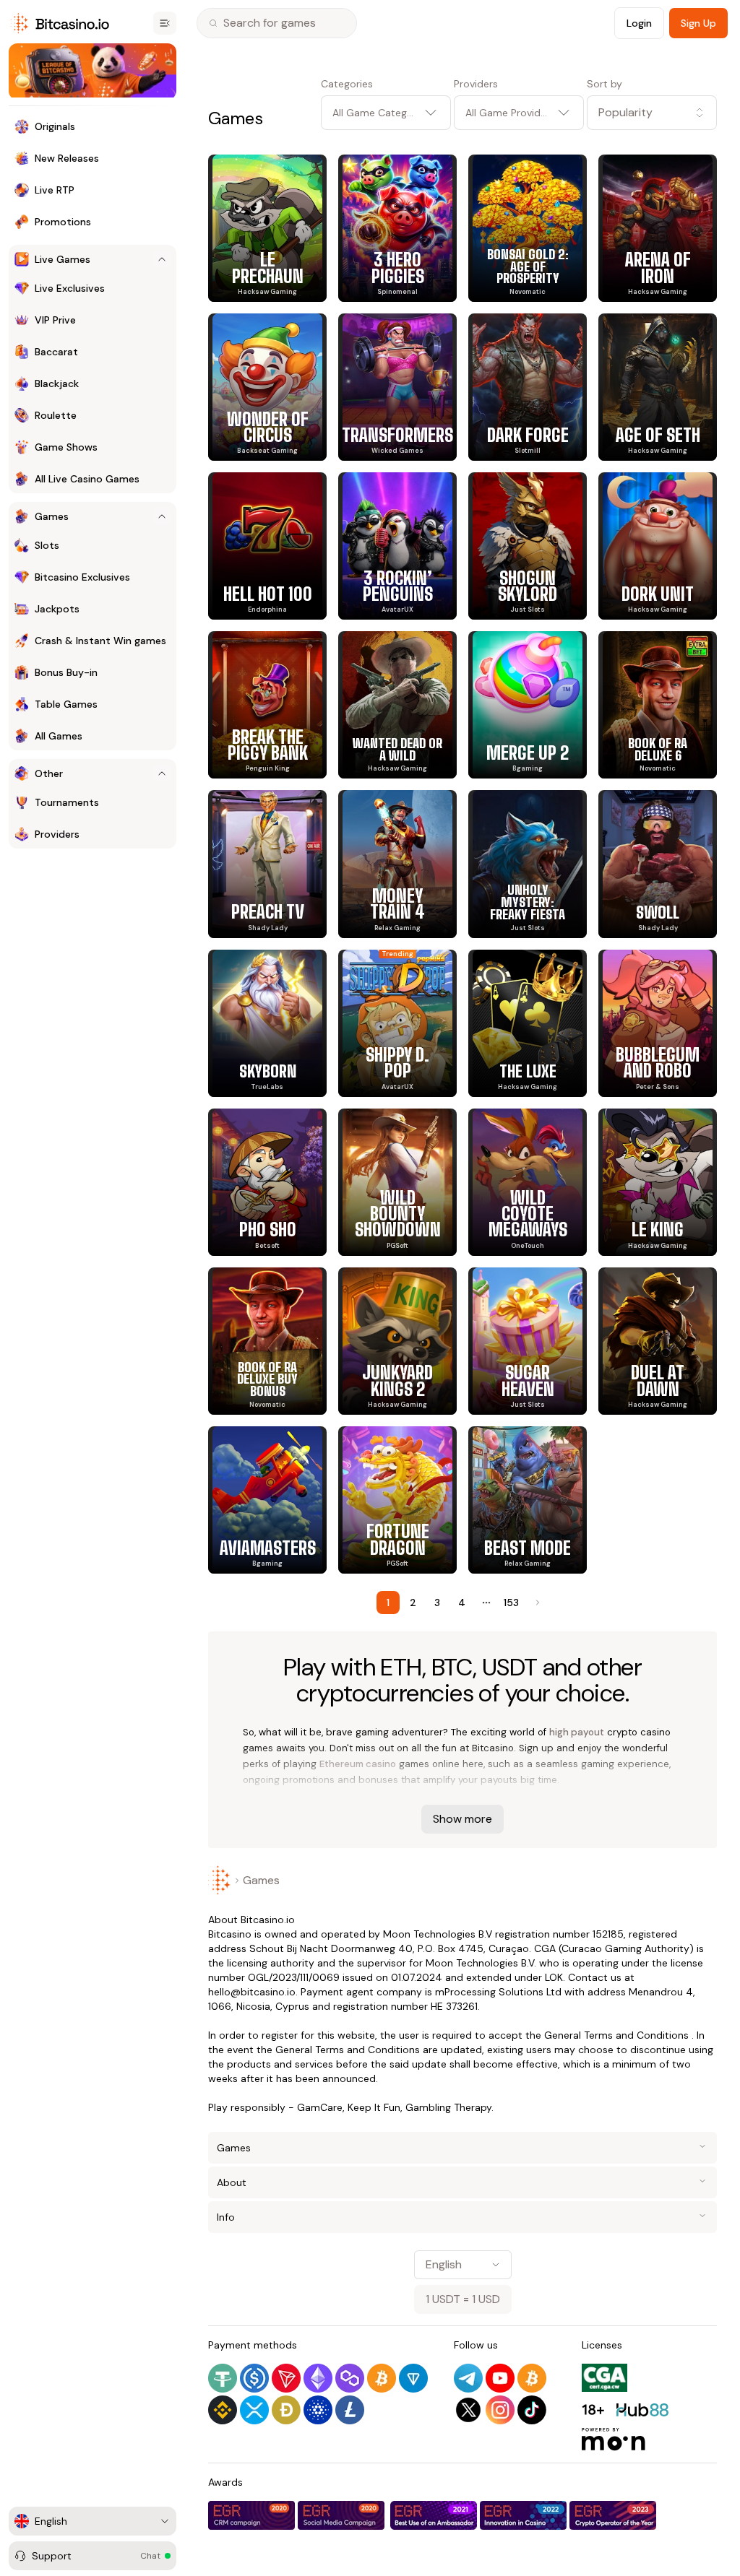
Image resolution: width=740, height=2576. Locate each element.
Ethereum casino (358, 1764)
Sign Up (698, 23)
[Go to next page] (536, 1603)
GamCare (320, 2107)
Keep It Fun (374, 2107)
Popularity (625, 112)
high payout (577, 1732)
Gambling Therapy (448, 2107)
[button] (652, 113)
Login (639, 23)
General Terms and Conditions (616, 2035)
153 (511, 1603)
